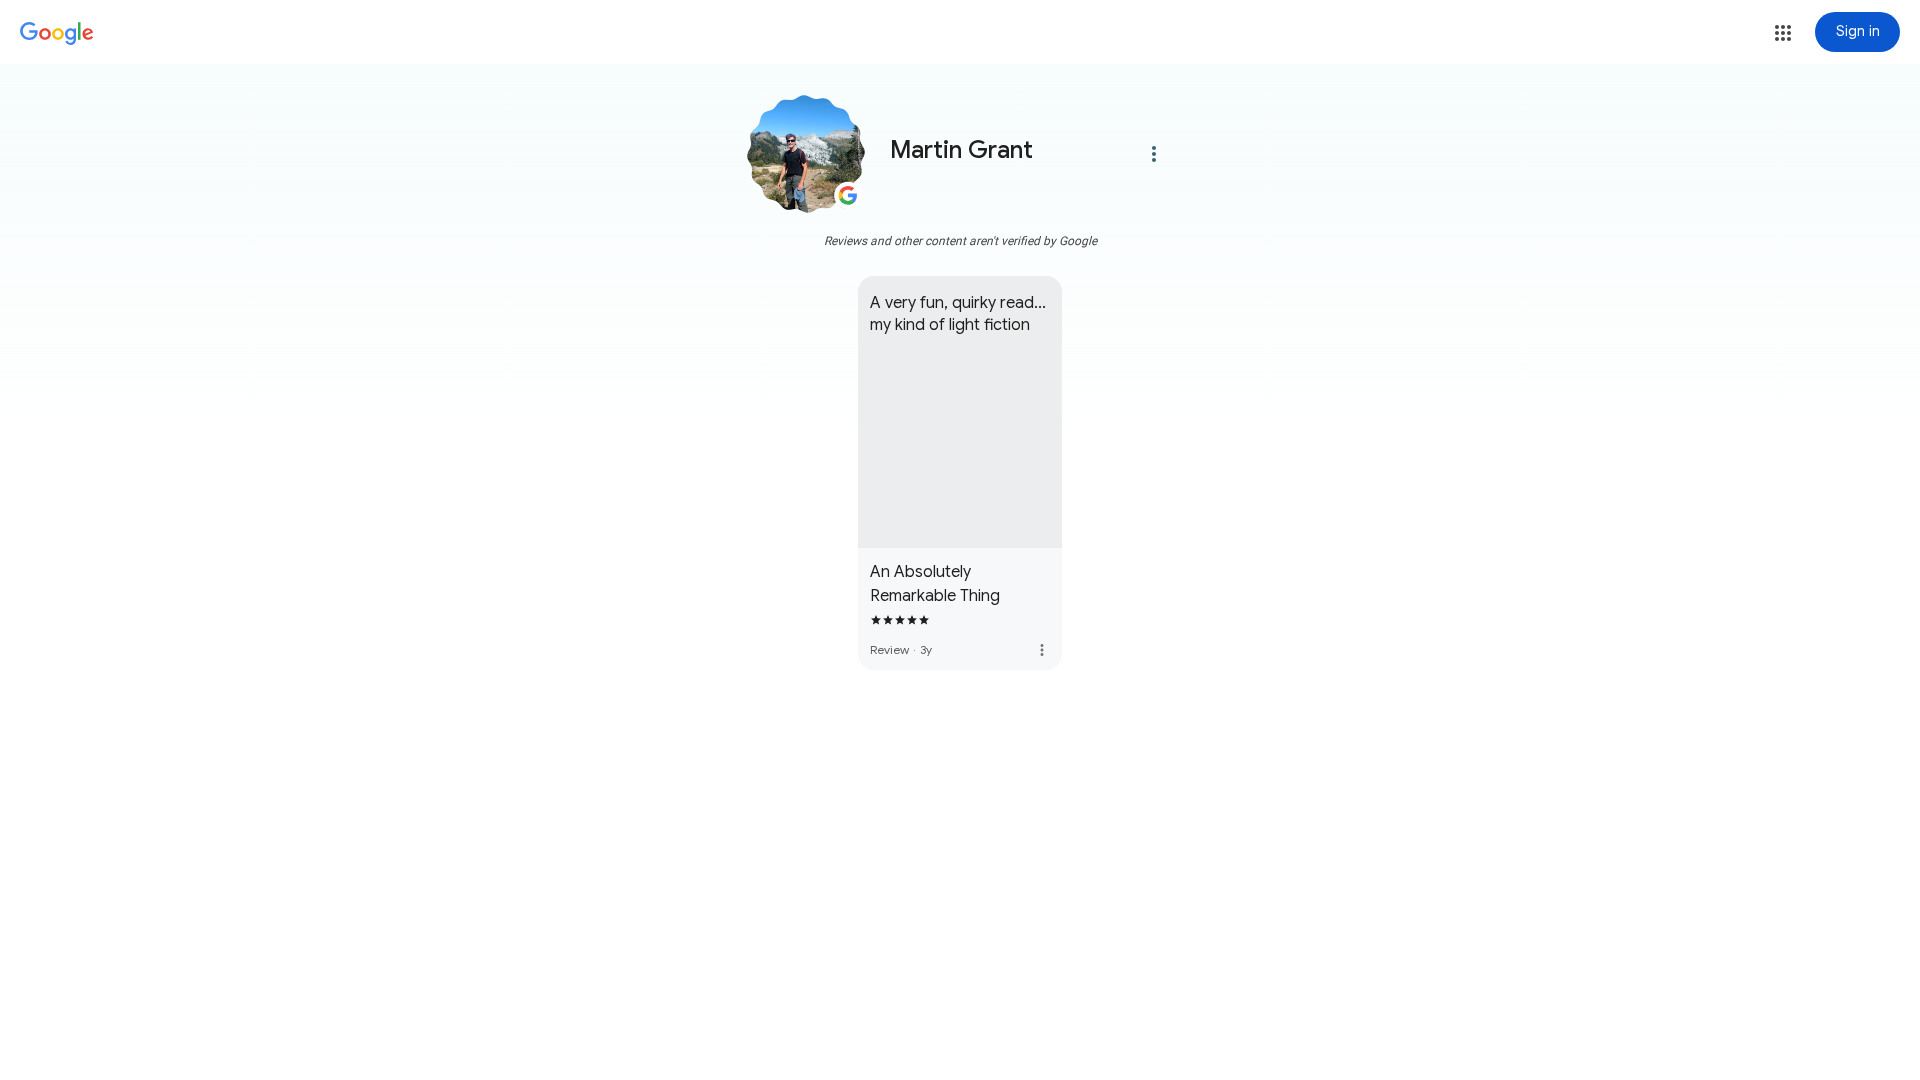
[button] (1783, 33)
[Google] (57, 34)
